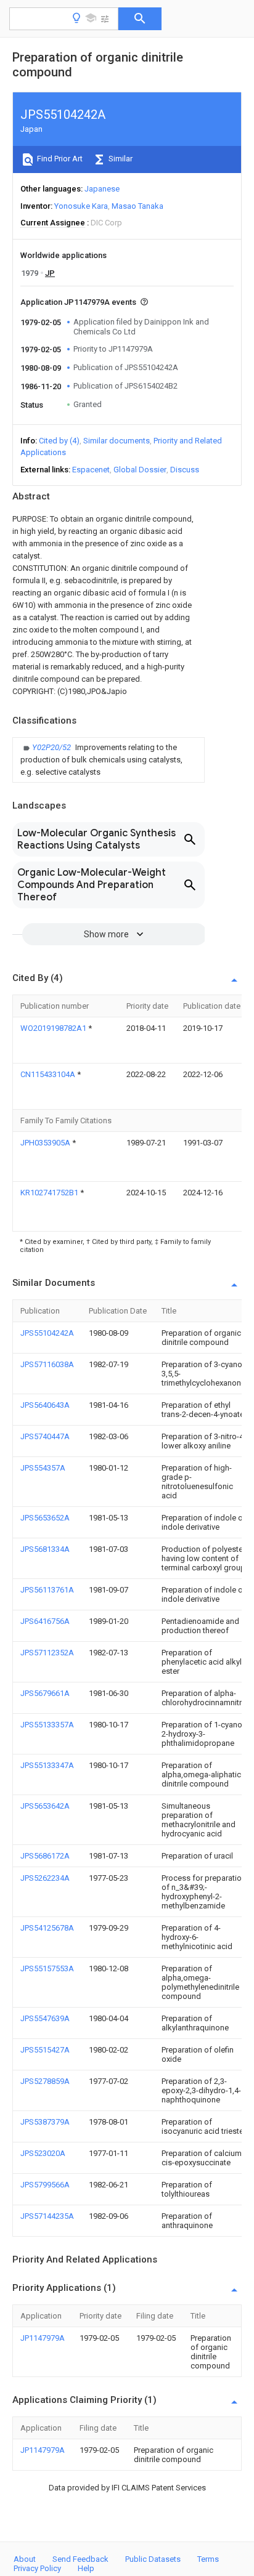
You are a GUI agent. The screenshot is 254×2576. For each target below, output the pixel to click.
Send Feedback (80, 2559)
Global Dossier (140, 470)
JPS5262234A (45, 1878)
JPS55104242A (47, 1333)
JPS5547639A (45, 2018)
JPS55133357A (47, 1725)
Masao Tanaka (137, 206)
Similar (120, 159)
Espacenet (91, 470)
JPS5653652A (45, 1518)
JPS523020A (43, 2153)
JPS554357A (43, 1468)
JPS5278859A (45, 2081)
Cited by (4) (59, 441)
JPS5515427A (45, 2050)
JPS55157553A (47, 1968)
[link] (109, 760)
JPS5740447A (45, 1436)
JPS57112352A (47, 1653)
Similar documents (117, 441)
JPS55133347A (47, 1765)
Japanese (102, 189)
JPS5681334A (45, 1549)
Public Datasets (153, 2559)
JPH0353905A (46, 1143)
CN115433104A (49, 1074)
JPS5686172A (45, 1856)
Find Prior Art (59, 159)
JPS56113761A (47, 1590)
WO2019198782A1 (54, 1028)
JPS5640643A (45, 1405)
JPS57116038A (47, 1364)
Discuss (185, 470)
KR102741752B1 (50, 1193)
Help (86, 2568)
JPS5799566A (45, 2185)
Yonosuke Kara (81, 206)
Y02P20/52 (52, 747)
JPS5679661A (45, 1693)
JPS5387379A (45, 2122)
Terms (208, 2559)
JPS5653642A (45, 1806)
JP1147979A (43, 2338)
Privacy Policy (37, 2568)
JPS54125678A (47, 1928)
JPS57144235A (47, 2216)
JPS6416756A (45, 1621)
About (25, 2559)
